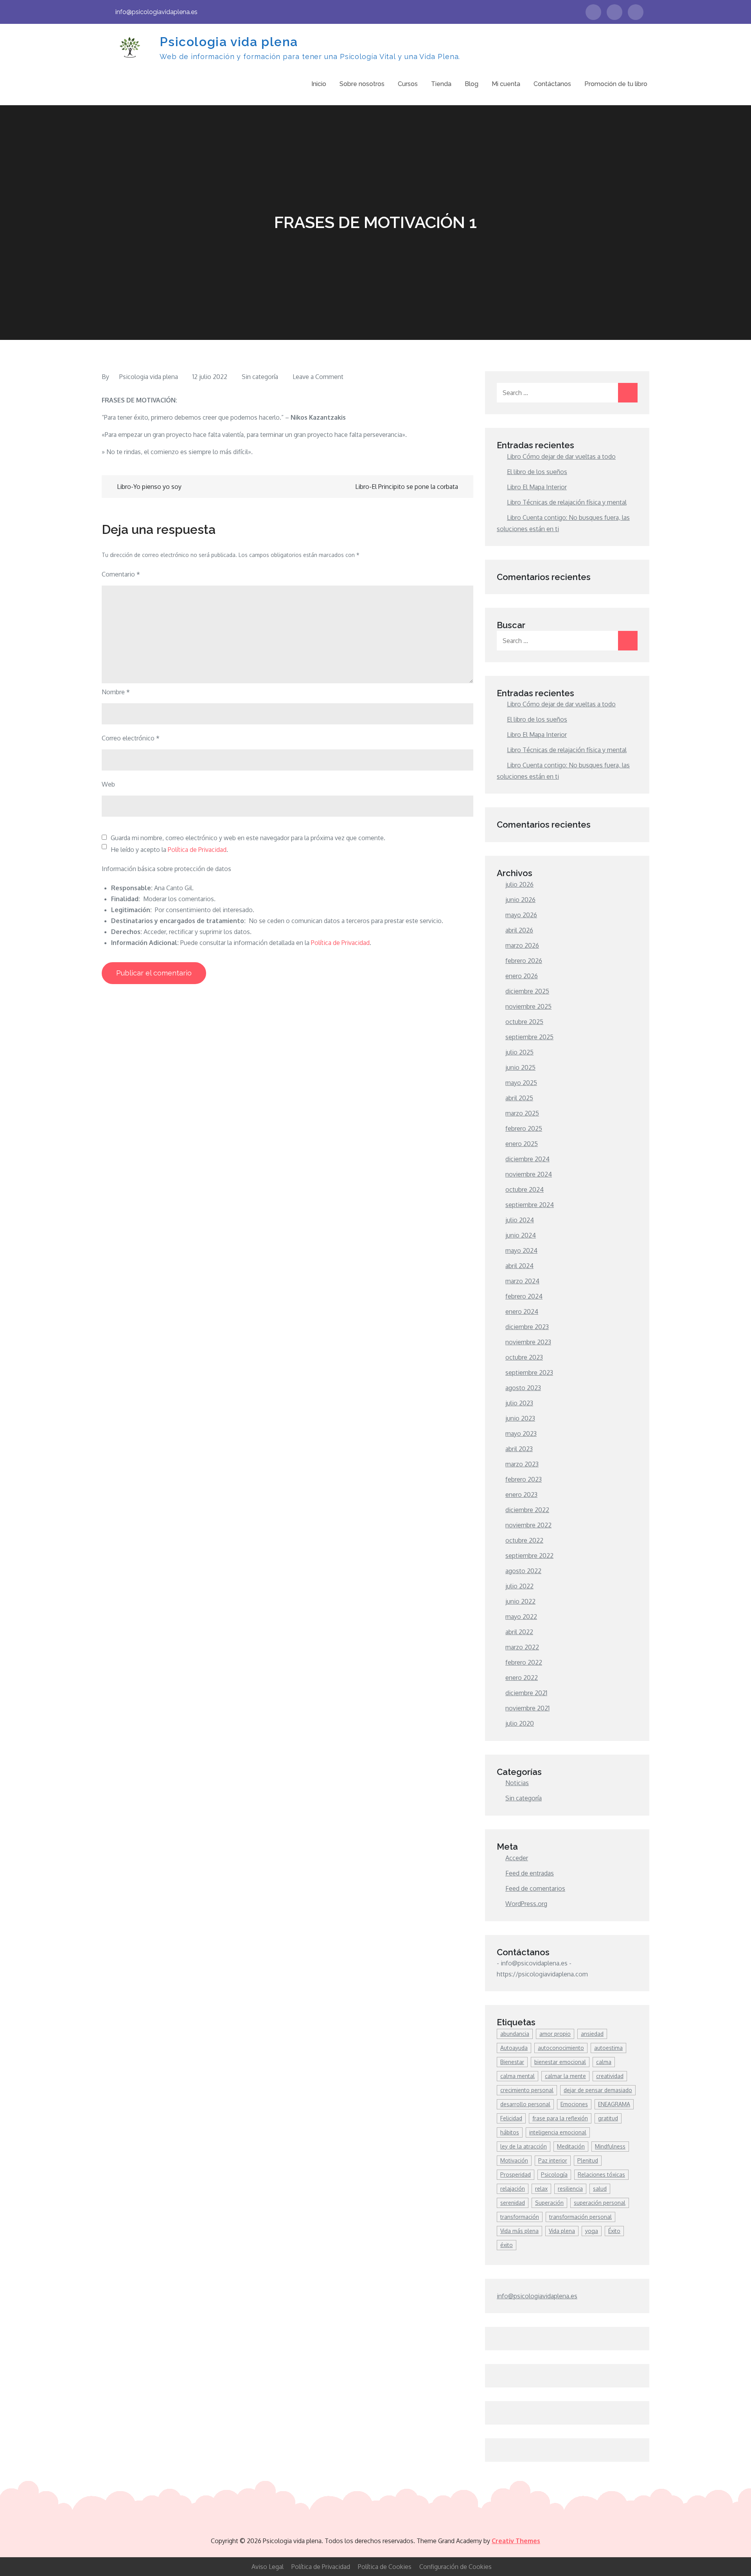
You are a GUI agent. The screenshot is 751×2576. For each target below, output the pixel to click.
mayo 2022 (521, 1617)
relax (541, 2189)
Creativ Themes (516, 2541)
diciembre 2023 (527, 1327)
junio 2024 (521, 1235)
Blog (472, 84)
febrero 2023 (524, 1479)
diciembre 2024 (527, 1159)
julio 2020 (520, 1723)
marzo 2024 (522, 1281)
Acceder (517, 1858)
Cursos (408, 84)
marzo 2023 (522, 1464)
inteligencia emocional (558, 2132)
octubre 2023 (524, 1357)
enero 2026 (522, 976)
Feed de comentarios (535, 1888)
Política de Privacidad (197, 850)
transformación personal (580, 2217)
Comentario (121, 574)
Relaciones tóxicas (601, 2175)
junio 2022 (520, 1601)
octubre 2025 (524, 1022)
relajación (513, 2189)
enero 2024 (522, 1311)
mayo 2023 (521, 1434)
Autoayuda (514, 2048)
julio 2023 (519, 1403)
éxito (507, 2245)
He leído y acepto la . (169, 850)
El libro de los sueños (537, 472)
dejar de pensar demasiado (598, 2090)
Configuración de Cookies (455, 2567)
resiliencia (570, 2189)
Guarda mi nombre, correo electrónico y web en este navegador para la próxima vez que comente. (248, 838)
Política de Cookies (385, 2567)
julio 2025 (519, 1052)
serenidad (513, 2203)
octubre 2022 (524, 1540)
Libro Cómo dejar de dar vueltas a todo (561, 456)
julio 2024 (520, 1220)
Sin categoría (260, 377)
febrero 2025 (524, 1128)
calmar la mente (565, 2076)
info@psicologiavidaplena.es (156, 12)
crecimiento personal (527, 2090)
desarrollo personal (525, 2104)
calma (604, 2062)
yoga (592, 2231)
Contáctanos (552, 84)
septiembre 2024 (530, 1205)
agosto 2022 (523, 1571)
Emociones (574, 2104)
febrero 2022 (524, 1662)
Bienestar (512, 2062)
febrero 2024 (524, 1296)
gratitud (608, 2118)
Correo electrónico (131, 738)
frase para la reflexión (560, 2118)
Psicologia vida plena (229, 42)
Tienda (441, 84)
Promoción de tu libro (616, 84)
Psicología (554, 2175)
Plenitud (588, 2160)
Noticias (517, 1783)
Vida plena (562, 2231)
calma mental (517, 2076)
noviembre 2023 (528, 1342)
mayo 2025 (521, 1083)
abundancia (515, 2034)
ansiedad (592, 2034)
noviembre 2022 (528, 1525)
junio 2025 (520, 1067)
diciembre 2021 (526, 1693)
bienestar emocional (560, 2062)
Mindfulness (610, 2146)
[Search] (628, 393)
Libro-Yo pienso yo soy (149, 487)
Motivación (514, 2160)
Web (108, 784)
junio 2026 (520, 900)
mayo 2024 (521, 1250)
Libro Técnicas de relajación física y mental (567, 502)
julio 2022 (519, 1586)
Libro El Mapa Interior (537, 487)
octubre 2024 (525, 1189)
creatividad (610, 2076)
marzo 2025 (522, 1113)
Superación (549, 2203)
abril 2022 (519, 1632)
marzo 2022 (522, 1647)
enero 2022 (522, 1678)
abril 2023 (519, 1449)
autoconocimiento (561, 2048)
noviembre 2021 (527, 1708)
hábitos (510, 2132)
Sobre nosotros (362, 84)
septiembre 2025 (529, 1037)
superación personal (600, 2203)
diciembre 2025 (527, 991)
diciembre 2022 (527, 1510)
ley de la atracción (524, 2146)
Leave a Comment (318, 377)
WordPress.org (526, 1904)
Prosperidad (516, 2175)
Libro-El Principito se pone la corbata (407, 487)
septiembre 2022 (529, 1556)
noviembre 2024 (529, 1174)
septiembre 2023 (529, 1372)
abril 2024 (519, 1266)
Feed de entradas (530, 1873)
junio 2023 (520, 1418)
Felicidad (511, 2118)
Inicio (319, 84)
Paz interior (553, 2160)
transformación (520, 2217)
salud (600, 2189)
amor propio (555, 2034)
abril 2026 (519, 930)
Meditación (571, 2146)
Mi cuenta (506, 84)
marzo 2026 (522, 945)
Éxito (614, 2231)
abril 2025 (519, 1098)
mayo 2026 (521, 915)
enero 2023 (521, 1495)
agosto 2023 (523, 1388)
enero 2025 (522, 1144)
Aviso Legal (268, 2567)
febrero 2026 (524, 961)
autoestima (608, 2048)
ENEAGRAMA (614, 2104)
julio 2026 (519, 884)
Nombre (116, 692)
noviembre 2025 (528, 1006)
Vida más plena (519, 2231)
